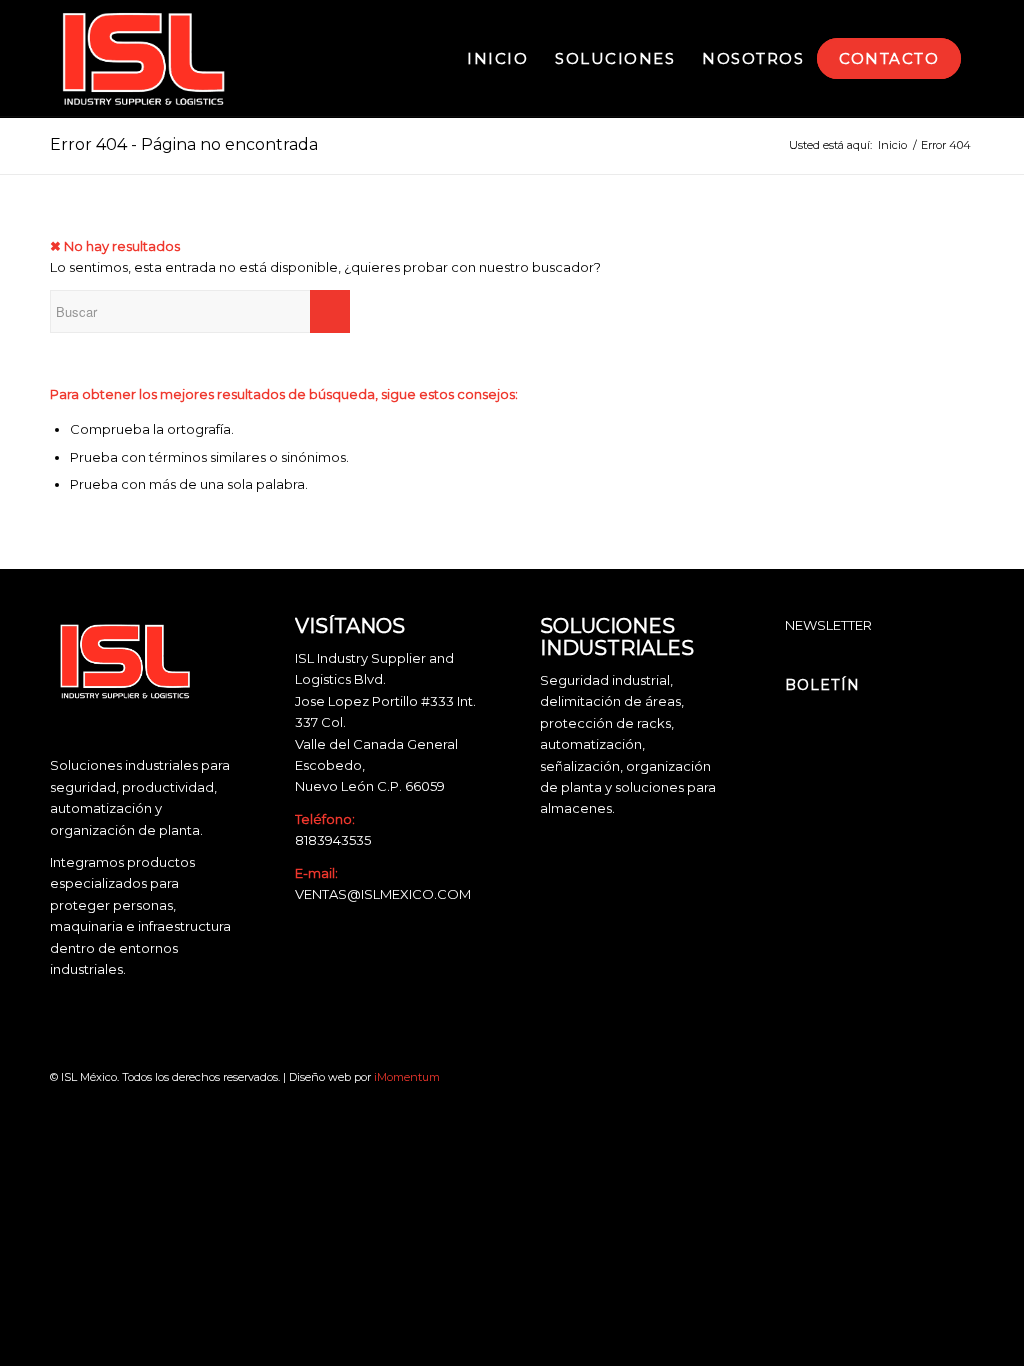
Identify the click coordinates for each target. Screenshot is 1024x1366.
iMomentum (407, 1077)
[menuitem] (497, 59)
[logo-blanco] (143, 59)
